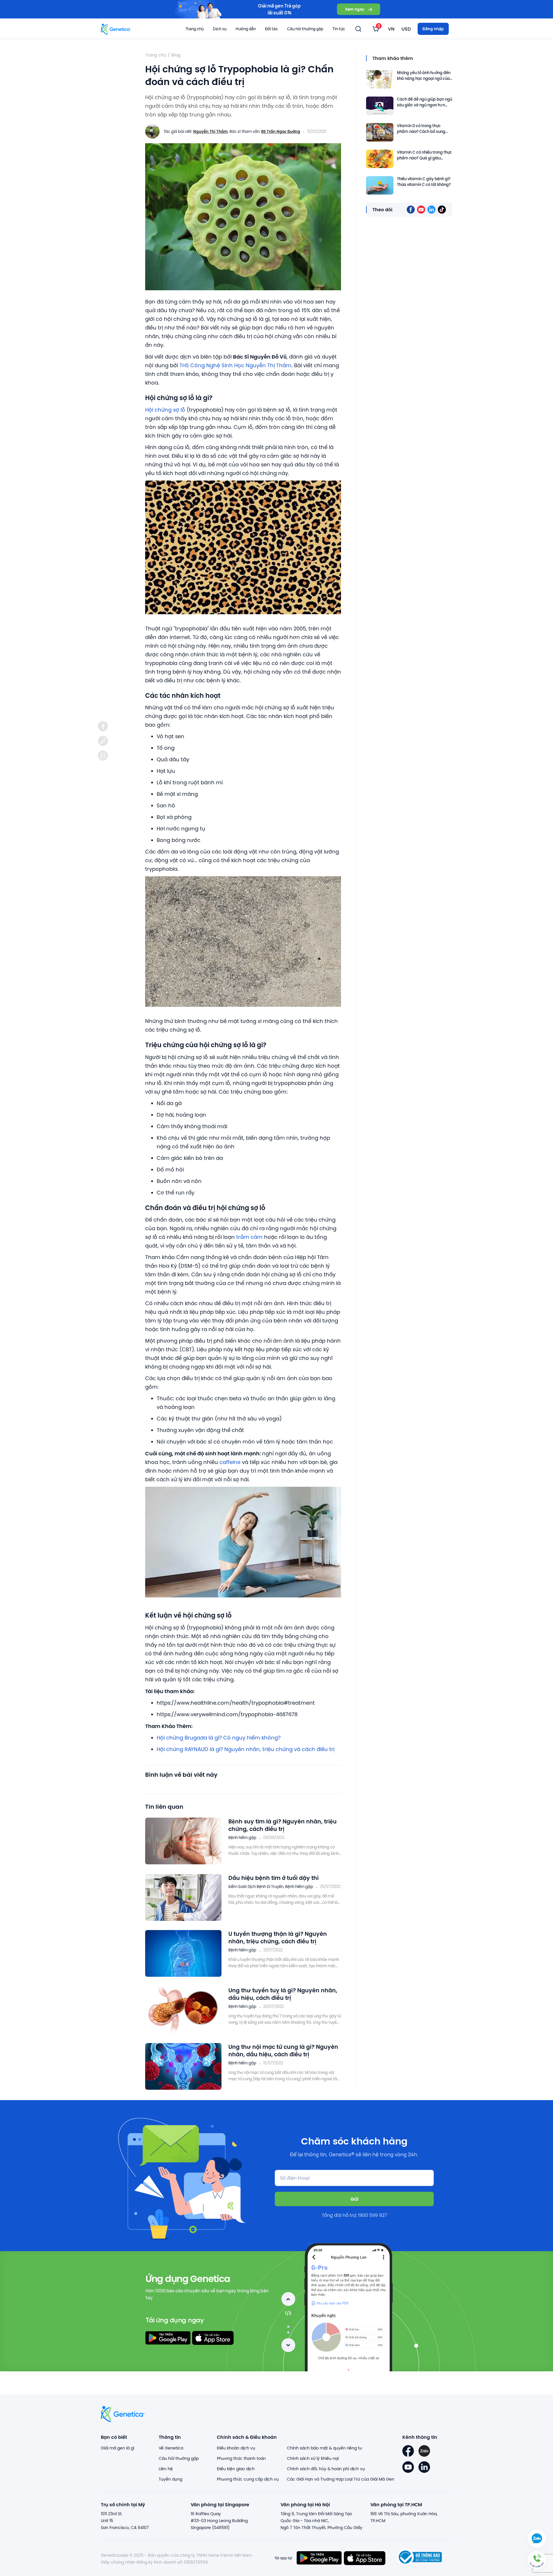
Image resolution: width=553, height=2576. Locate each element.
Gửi (354, 2199)
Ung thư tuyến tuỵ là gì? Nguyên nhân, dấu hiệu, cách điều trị (283, 1994)
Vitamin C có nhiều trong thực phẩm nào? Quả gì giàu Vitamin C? (424, 156)
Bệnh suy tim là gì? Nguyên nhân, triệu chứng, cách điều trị (283, 1825)
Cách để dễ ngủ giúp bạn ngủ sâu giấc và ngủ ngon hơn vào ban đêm (425, 102)
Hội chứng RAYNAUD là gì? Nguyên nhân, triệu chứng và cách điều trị (246, 1749)
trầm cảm (249, 1237)
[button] (537, 2560)
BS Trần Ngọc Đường (281, 131)
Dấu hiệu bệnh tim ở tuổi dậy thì (274, 1878)
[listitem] (103, 726)
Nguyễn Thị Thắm (211, 131)
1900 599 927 (373, 2215)
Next (288, 2345)
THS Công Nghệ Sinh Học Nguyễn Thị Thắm (235, 365)
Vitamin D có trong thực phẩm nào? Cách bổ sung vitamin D (421, 129)
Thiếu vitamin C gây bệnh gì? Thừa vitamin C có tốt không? (424, 182)
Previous (288, 2299)
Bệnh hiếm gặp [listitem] (242, 1838)
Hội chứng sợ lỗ (165, 410)
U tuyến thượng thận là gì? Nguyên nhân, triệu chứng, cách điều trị (278, 1937)
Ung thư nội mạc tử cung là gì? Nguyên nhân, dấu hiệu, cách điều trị (283, 2050)
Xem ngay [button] (355, 9)
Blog (176, 55)
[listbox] (376, 29)
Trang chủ (195, 29)
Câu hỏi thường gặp (305, 29)
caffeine (230, 1462)
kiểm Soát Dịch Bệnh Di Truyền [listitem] (256, 1887)
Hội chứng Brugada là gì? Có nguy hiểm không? (219, 1738)
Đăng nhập (433, 29)
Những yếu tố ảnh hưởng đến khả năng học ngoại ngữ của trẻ (424, 76)
